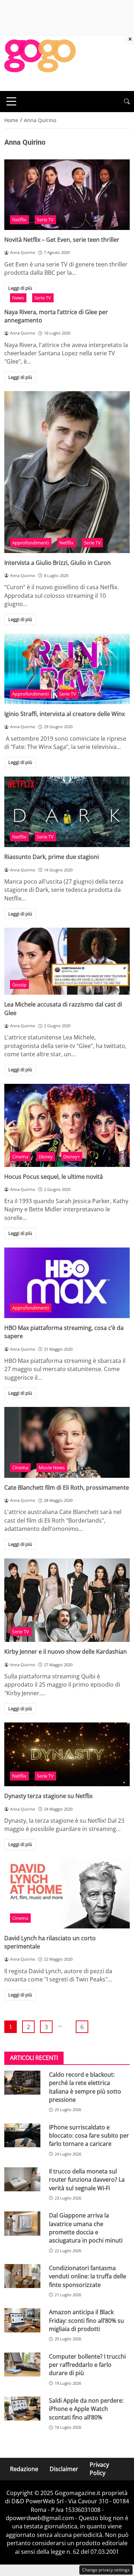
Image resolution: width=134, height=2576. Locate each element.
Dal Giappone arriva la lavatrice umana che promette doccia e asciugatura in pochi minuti (86, 2228)
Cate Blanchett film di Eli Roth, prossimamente (67, 1488)
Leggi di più (20, 288)
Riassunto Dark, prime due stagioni (52, 857)
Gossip (19, 985)
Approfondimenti (31, 543)
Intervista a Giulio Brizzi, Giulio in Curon (58, 563)
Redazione (24, 2469)
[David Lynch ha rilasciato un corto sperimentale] (67, 1893)
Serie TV (45, 220)
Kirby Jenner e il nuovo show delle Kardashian (66, 1652)
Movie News (52, 1467)
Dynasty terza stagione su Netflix (48, 1796)
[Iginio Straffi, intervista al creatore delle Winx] (67, 669)
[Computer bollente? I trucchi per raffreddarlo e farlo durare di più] (22, 2364)
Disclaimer (64, 2469)
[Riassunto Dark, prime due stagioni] (67, 812)
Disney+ (72, 1157)
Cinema (20, 1157)
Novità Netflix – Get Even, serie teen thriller (62, 240)
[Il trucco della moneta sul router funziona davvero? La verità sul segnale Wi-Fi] (22, 2179)
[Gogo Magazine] (40, 63)
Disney (46, 1157)
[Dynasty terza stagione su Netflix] (67, 1754)
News (18, 298)
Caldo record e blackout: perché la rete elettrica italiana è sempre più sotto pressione (85, 2087)
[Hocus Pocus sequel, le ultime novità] (67, 1125)
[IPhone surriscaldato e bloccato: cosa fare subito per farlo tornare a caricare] (22, 2135)
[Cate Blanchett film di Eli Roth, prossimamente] (67, 1442)
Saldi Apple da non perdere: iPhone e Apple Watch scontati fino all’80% (86, 2409)
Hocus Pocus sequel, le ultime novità (54, 1177)
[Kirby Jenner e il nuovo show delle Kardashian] (67, 1600)
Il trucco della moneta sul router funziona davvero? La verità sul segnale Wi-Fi (87, 2180)
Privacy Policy (99, 2469)
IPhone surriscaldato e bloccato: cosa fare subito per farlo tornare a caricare (89, 2136)
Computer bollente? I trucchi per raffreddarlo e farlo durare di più (87, 2365)
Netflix (19, 220)
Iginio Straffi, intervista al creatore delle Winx (64, 714)
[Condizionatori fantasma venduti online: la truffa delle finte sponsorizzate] (22, 2276)
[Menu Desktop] (11, 101)
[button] (127, 102)
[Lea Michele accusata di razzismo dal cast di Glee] (67, 961)
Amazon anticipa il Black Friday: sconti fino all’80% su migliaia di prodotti (86, 2320)
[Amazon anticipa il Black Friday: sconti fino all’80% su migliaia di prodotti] (22, 2320)
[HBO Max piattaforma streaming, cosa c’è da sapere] (67, 1283)
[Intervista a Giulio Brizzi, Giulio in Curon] (67, 472)
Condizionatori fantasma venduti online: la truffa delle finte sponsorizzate (88, 2276)
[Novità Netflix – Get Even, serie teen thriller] (67, 195)
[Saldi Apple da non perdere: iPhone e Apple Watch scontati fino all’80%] (22, 2409)
